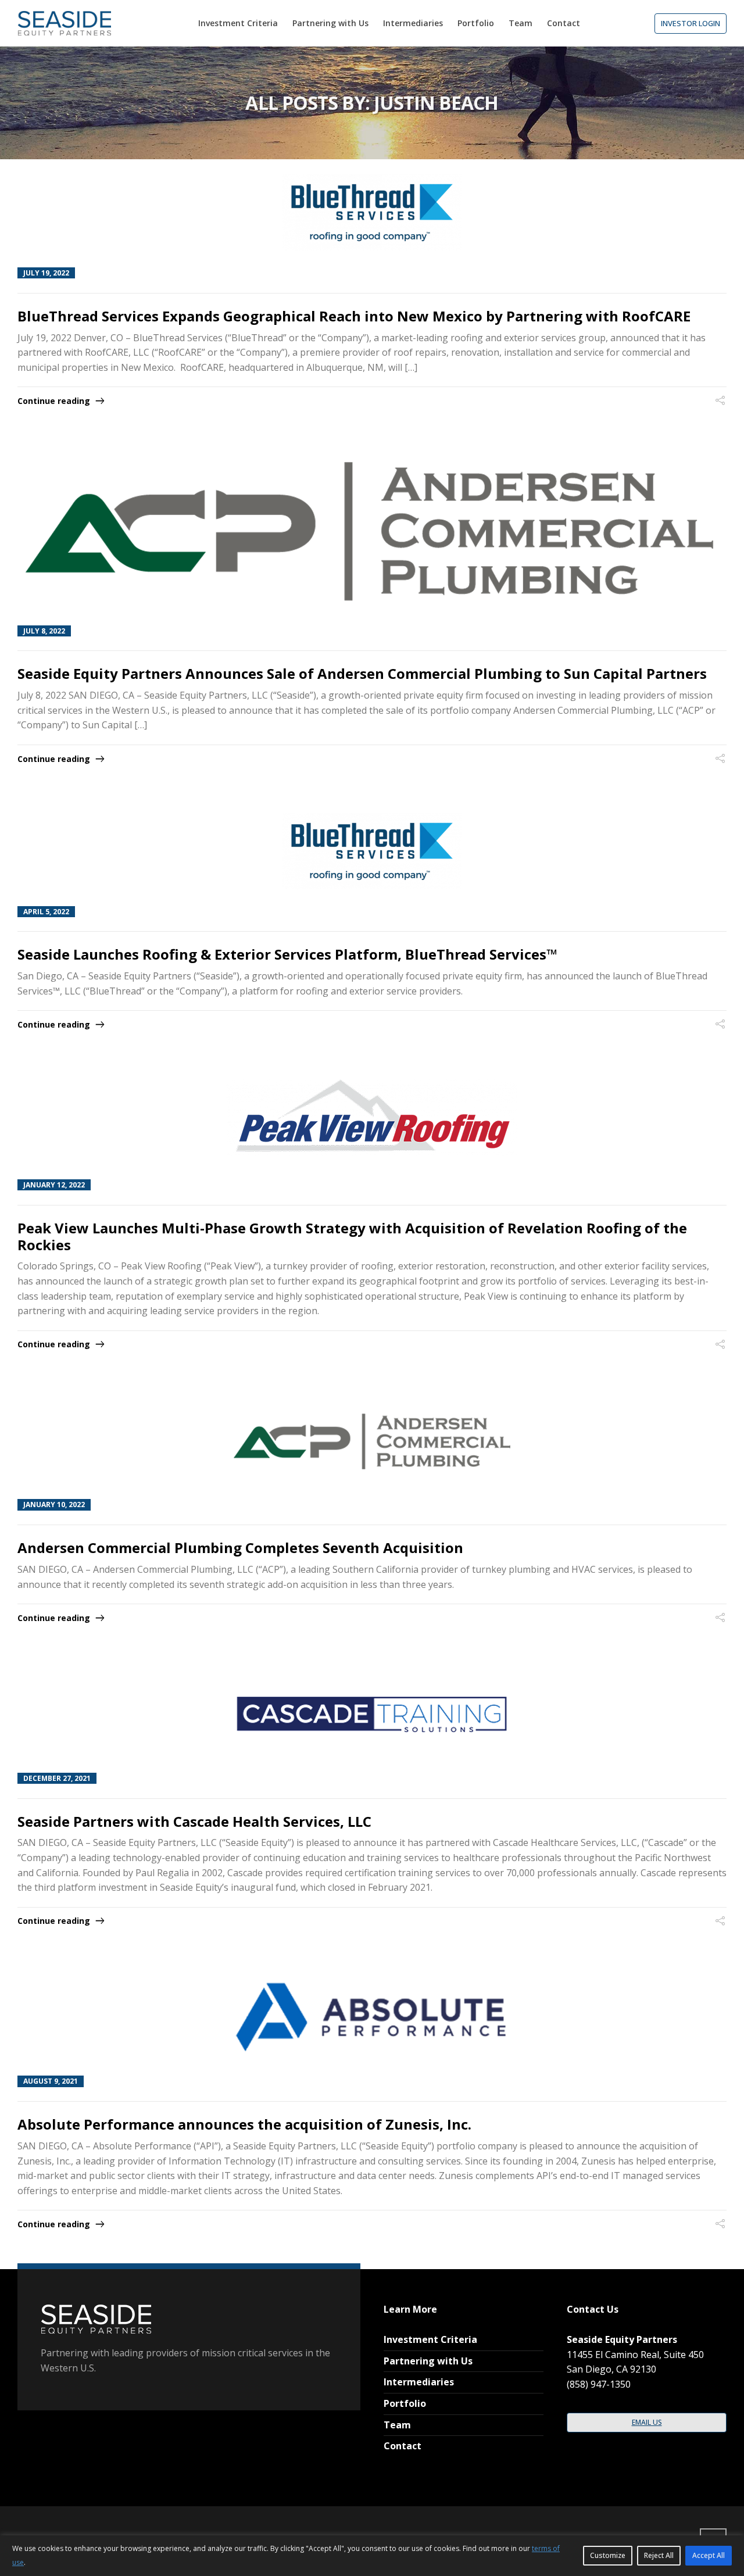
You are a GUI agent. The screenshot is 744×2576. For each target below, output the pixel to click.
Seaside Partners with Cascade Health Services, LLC (194, 1821)
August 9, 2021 (51, 2081)
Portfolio (405, 2403)
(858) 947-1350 (599, 2384)
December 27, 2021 (57, 1778)
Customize (608, 2555)
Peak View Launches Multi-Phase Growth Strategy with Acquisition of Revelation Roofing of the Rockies (352, 1236)
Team (397, 2425)
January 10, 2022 (54, 1505)
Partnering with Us (428, 2361)
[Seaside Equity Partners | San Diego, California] (64, 23)
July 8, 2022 (44, 631)
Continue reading (54, 401)
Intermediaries (419, 2382)
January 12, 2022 (54, 1185)
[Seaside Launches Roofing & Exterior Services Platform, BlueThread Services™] (372, 851)
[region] (372, 2556)
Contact (403, 2446)
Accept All (709, 2555)
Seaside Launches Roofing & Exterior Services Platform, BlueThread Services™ (287, 954)
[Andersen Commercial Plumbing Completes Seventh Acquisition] (372, 1440)
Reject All (659, 2555)
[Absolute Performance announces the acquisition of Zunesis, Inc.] (372, 2017)
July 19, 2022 (46, 273)
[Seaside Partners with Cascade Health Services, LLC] (372, 1714)
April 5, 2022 (46, 912)
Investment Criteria (430, 2339)
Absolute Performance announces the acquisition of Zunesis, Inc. (244, 2124)
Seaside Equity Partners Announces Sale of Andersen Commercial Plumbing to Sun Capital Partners (362, 673)
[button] (691, 24)
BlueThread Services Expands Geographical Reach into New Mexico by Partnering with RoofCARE (354, 316)
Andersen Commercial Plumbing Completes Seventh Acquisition (240, 1548)
